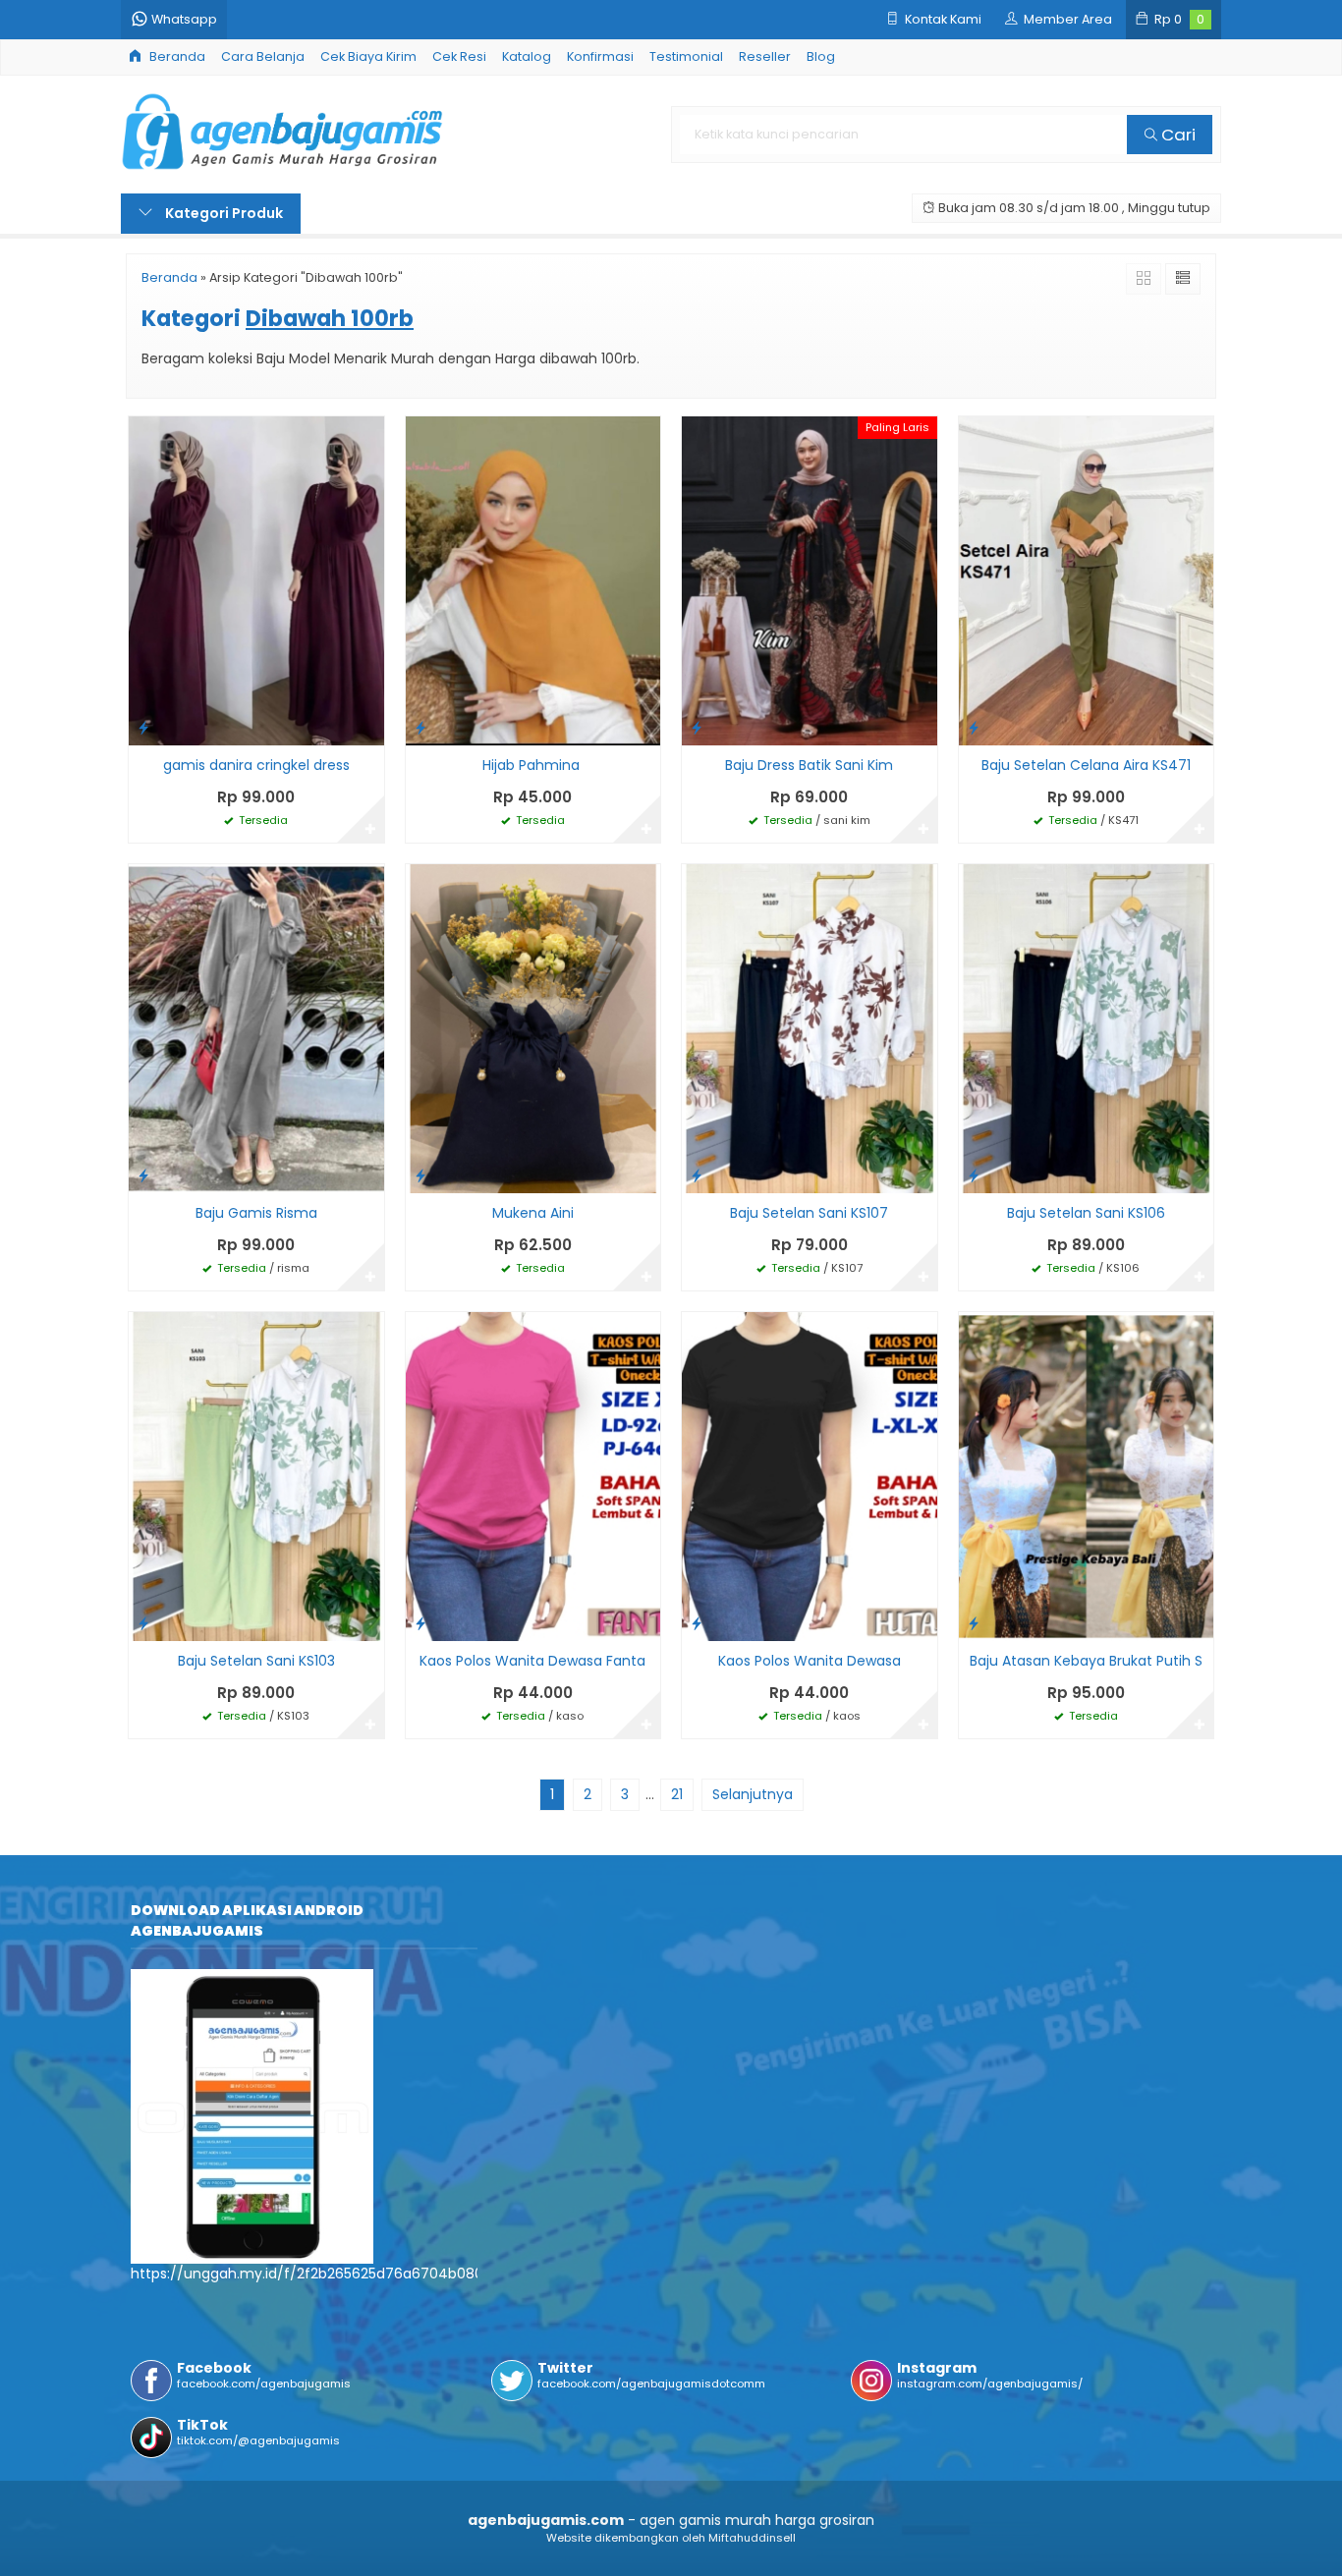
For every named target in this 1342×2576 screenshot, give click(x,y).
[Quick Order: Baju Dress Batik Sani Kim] (697, 727)
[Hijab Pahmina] (533, 579)
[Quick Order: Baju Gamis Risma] (143, 1175)
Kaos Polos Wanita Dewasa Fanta (532, 1661)
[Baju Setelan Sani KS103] (256, 1475)
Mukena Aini (533, 1213)
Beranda (176, 56)
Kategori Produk (223, 213)
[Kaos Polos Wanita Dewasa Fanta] (533, 1475)
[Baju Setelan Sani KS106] (1087, 1027)
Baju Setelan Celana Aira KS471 (1086, 765)
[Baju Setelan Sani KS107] (810, 1027)
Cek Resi (459, 56)
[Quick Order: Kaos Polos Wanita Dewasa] (697, 1623)
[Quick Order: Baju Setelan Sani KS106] (974, 1175)
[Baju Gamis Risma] (256, 1027)
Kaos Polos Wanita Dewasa (810, 1661)
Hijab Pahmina (533, 765)
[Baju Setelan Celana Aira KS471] (1087, 579)
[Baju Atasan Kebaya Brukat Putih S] (1087, 1475)
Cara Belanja (263, 56)
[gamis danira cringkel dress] (256, 579)
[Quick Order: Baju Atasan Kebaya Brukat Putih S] (974, 1623)
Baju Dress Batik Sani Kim (809, 765)
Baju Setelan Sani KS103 (256, 1661)
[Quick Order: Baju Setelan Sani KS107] (697, 1175)
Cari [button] (1176, 135)
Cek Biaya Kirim (368, 56)
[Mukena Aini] (533, 1027)
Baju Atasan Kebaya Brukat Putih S (1086, 1661)
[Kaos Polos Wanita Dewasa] (810, 1475)
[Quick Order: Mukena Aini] (420, 1175)
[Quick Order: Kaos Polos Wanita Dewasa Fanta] (420, 1623)
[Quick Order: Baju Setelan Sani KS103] (143, 1623)
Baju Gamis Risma (256, 1213)
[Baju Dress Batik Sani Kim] (810, 579)
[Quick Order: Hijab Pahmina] (420, 727)
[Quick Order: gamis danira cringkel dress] (143, 727)
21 (677, 1794)
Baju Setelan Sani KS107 (809, 1213)
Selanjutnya (753, 1794)
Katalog (527, 56)
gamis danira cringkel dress (256, 765)
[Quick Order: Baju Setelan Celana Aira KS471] (974, 727)
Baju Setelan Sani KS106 (1086, 1213)
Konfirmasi (600, 56)
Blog (821, 56)
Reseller (765, 56)
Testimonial (686, 56)
